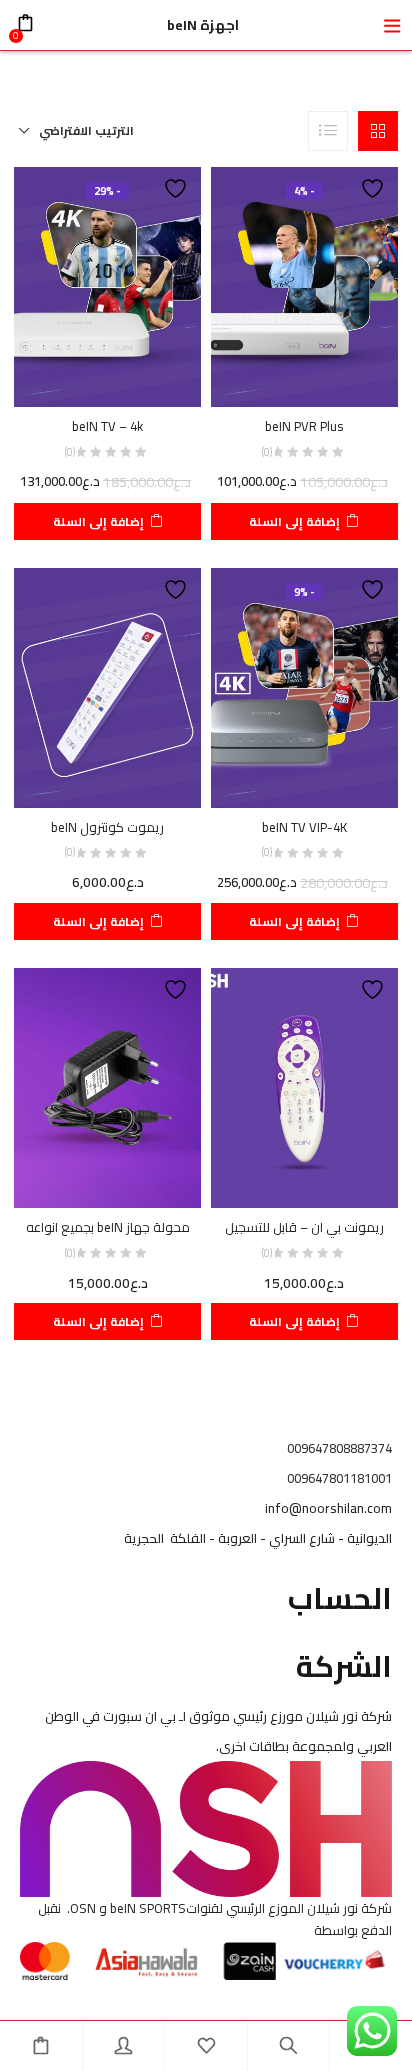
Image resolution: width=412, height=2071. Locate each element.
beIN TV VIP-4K (304, 827)
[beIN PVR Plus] (304, 286)
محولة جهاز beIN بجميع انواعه (108, 1227)
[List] (328, 131)
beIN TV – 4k (107, 426)
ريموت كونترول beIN (107, 827)
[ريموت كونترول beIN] (107, 686)
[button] (76, 131)
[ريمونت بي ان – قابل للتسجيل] (304, 1087)
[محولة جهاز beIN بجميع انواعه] (107, 1087)
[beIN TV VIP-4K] (304, 686)
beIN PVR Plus (304, 426)
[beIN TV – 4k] (107, 286)
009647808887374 (339, 1448)
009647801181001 (339, 1478)
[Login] (124, 2046)
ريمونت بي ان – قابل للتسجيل (304, 1227)
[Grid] (378, 131)
